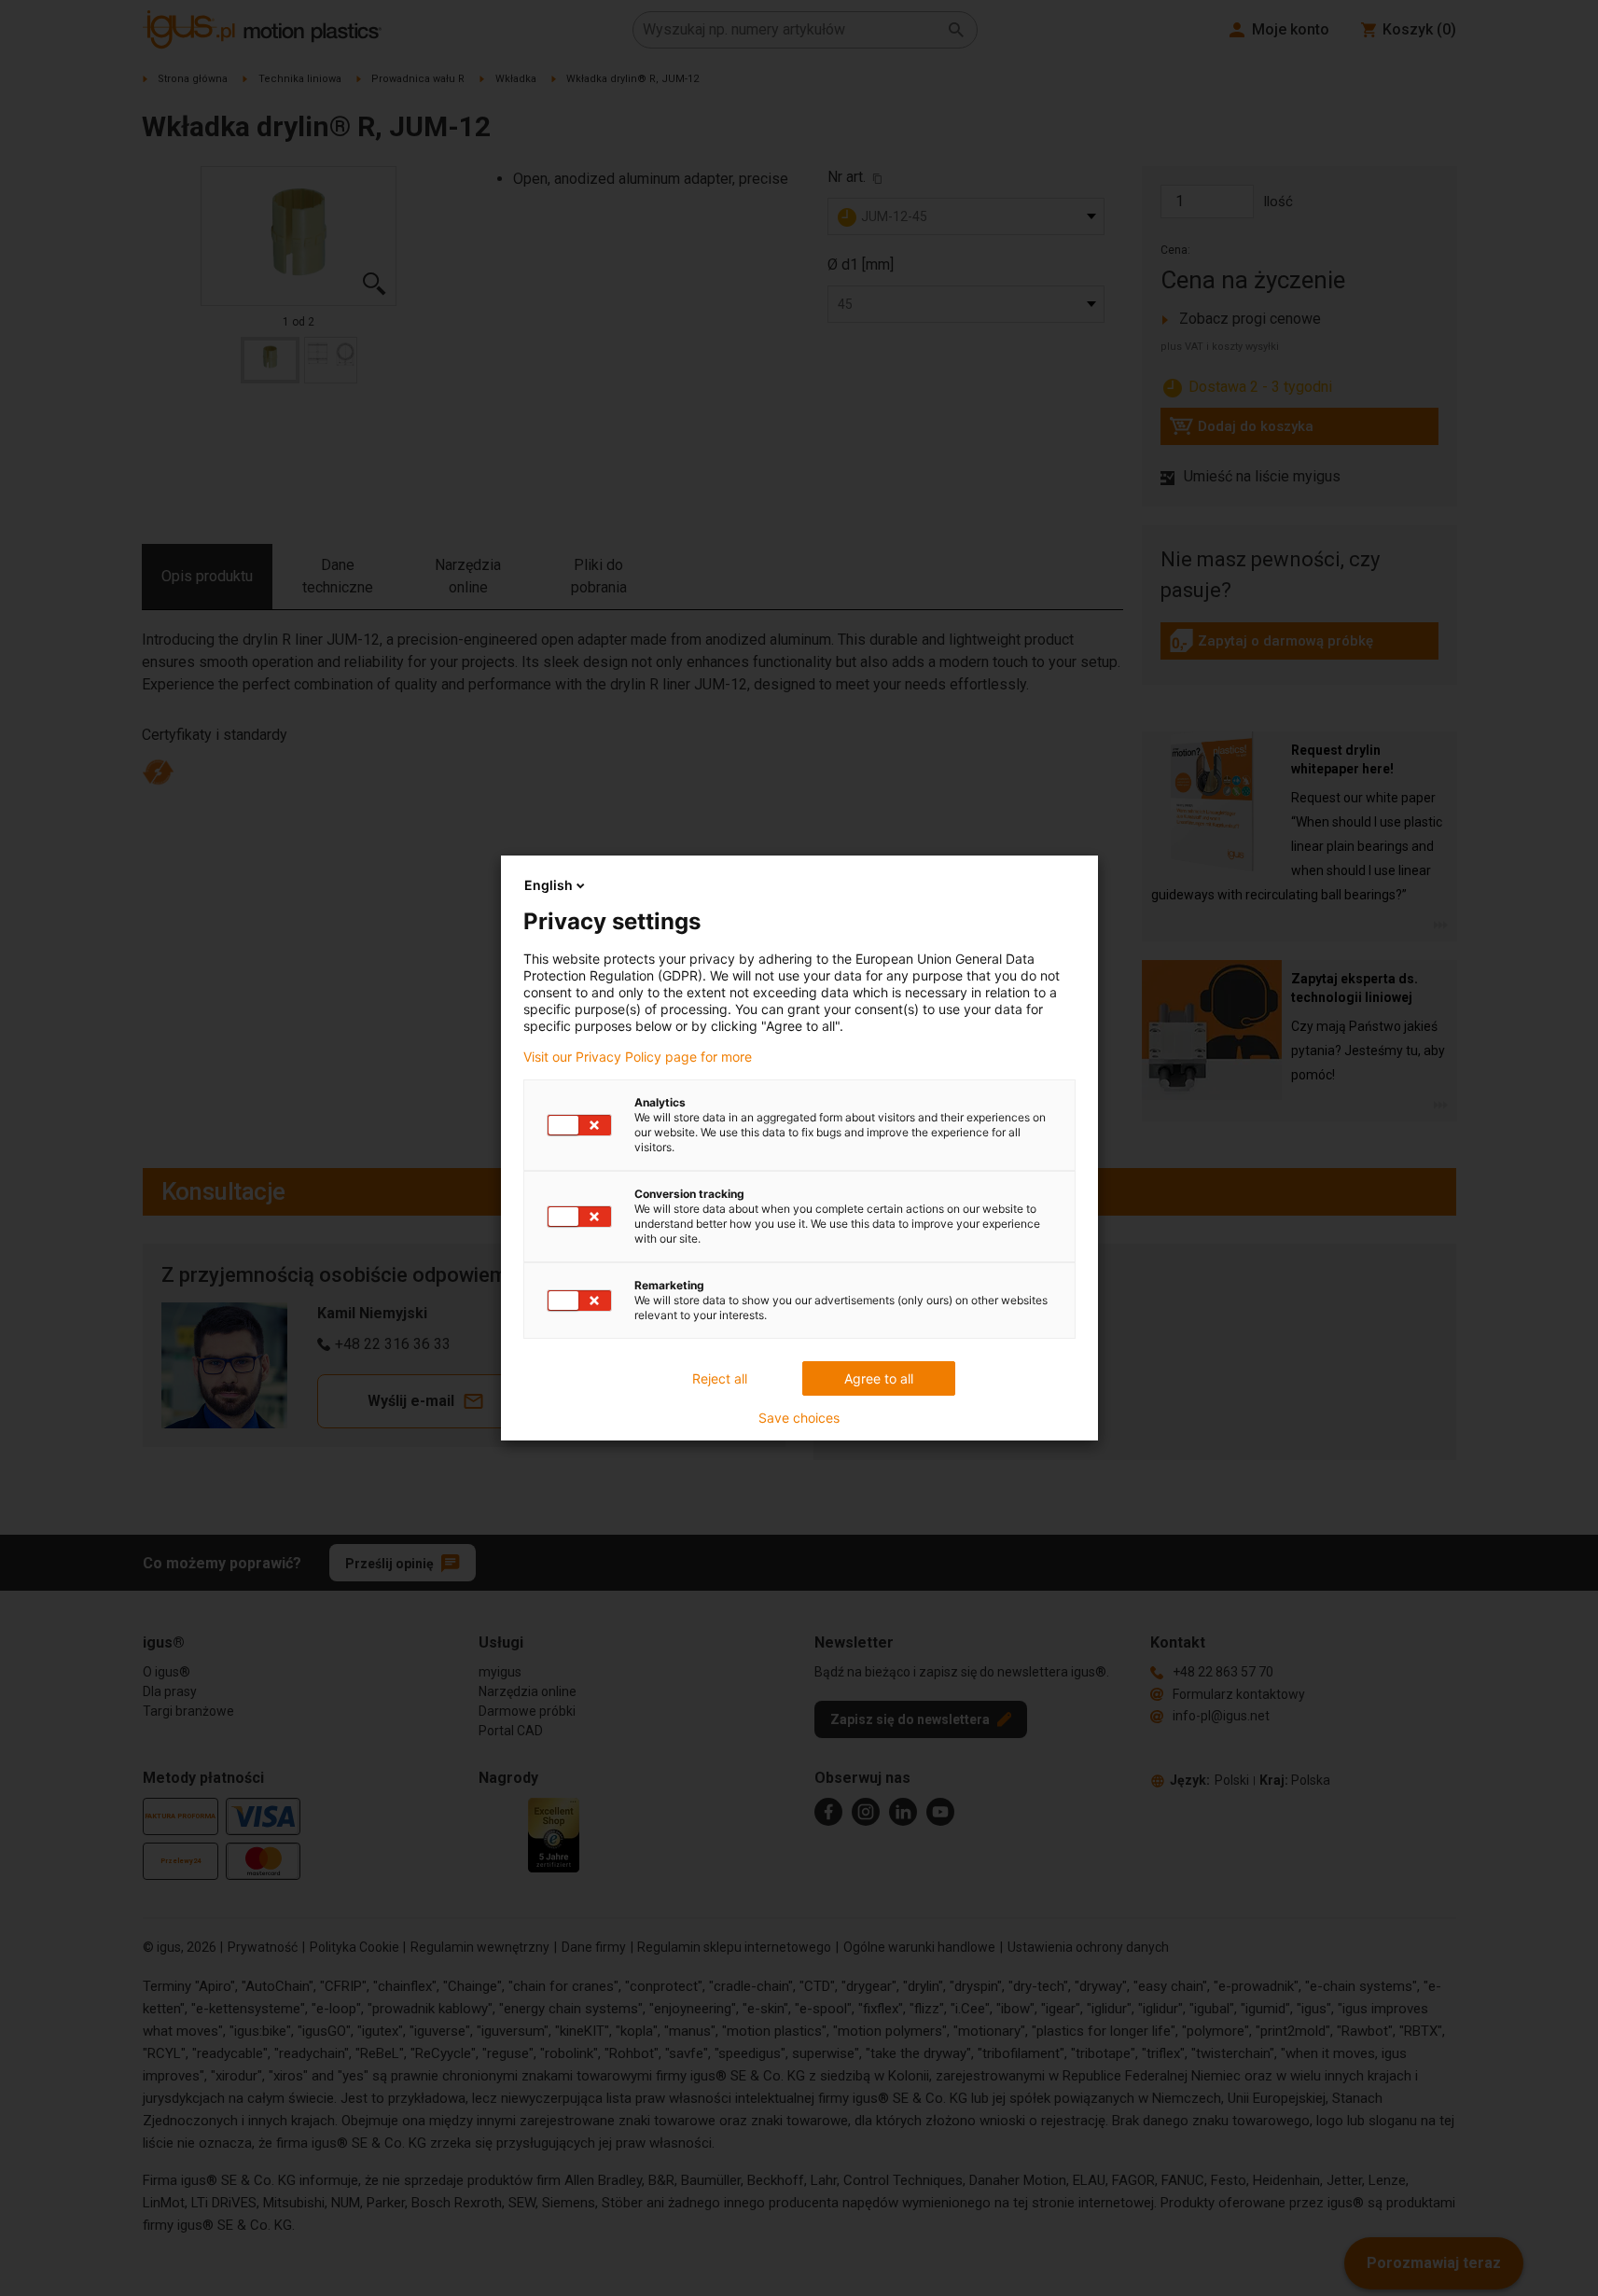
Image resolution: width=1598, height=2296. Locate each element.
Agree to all (879, 1378)
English (549, 885)
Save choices (799, 1418)
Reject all (720, 1378)
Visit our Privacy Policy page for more (638, 1057)
